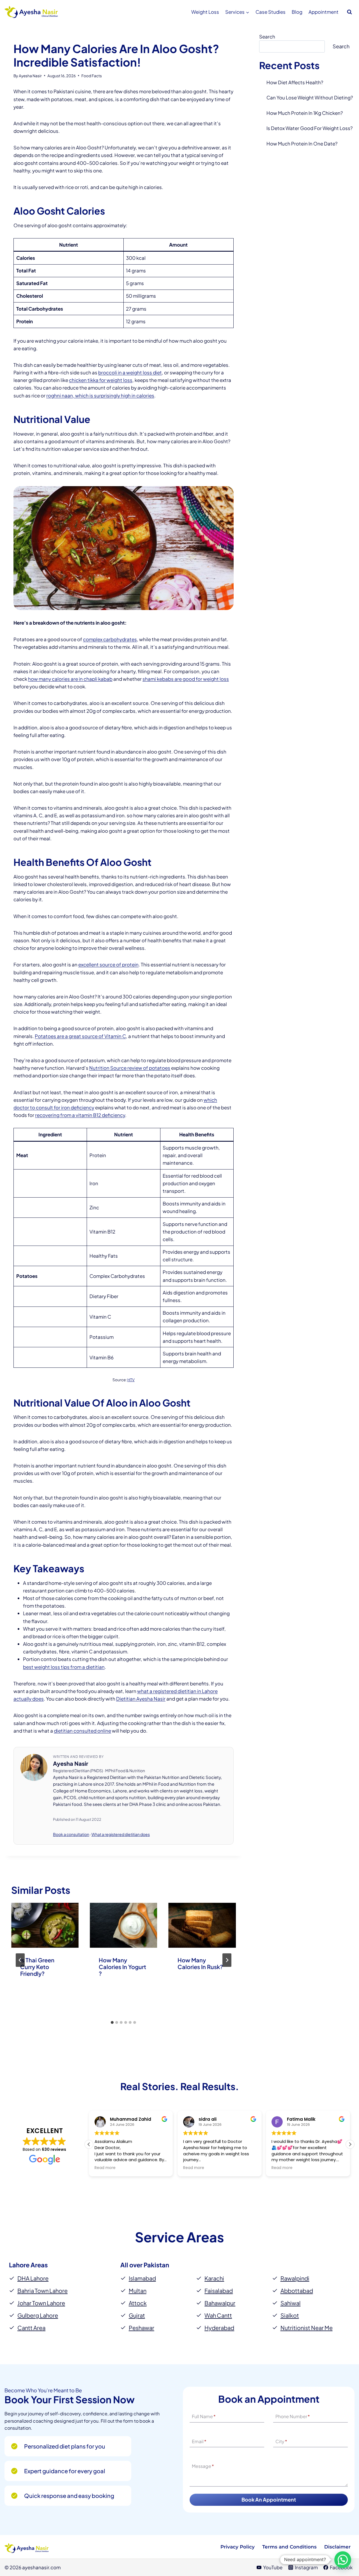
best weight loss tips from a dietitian (64, 1667)
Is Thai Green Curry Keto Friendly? (37, 1967)
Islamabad (142, 2278)
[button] (350, 2144)
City (281, 2441)
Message (203, 2466)
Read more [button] (105, 2168)
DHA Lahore (33, 2278)
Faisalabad (219, 2291)
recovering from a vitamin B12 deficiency (80, 1115)
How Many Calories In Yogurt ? (122, 1967)
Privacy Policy (238, 2547)
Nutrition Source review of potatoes (130, 1068)
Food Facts (92, 76)
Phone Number (293, 2417)
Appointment (324, 12)
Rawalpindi (295, 2278)
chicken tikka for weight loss (101, 380)
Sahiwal (291, 2303)
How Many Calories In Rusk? (200, 1963)
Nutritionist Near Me (307, 2328)
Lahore (19, 2265)
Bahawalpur (220, 2303)
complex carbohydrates (110, 639)
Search (267, 37)
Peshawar (141, 2328)
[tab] (112, 2022)
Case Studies (271, 12)
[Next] (227, 1960)
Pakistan (156, 2265)
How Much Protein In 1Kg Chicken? (305, 113)
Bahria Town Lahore (42, 2291)
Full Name (204, 2417)
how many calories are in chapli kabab (70, 679)
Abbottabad (297, 2291)
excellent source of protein (108, 964)
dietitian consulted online (82, 1731)
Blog (297, 12)
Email (199, 2441)
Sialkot (290, 2315)
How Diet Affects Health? (295, 82)
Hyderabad (219, 2328)
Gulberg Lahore (38, 2315)
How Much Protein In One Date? (302, 144)
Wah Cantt (218, 2315)
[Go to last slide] (20, 1960)
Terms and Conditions (289, 2547)
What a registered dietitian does (121, 1834)
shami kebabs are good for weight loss (186, 679)
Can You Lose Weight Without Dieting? (310, 97)
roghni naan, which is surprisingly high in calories (100, 395)
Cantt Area (31, 2328)
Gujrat (137, 2315)
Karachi (214, 2278)
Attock (138, 2303)
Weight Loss (205, 12)
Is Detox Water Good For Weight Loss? (309, 128)
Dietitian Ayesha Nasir (141, 1699)
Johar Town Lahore (41, 2303)
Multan (138, 2291)
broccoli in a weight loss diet (130, 372)
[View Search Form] (349, 12)
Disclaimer (337, 2547)
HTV (131, 1380)
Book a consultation (71, 1834)
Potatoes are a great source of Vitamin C (80, 1036)
